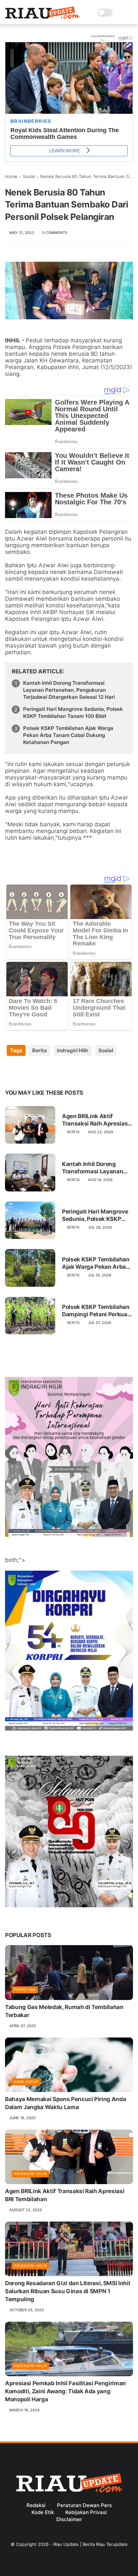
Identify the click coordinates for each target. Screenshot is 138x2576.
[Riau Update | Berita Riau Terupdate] (42, 17)
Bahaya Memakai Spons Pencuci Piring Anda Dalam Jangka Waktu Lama (65, 2103)
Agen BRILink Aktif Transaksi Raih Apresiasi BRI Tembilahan (96, 1120)
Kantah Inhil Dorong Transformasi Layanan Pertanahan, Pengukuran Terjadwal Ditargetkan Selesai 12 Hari (69, 690)
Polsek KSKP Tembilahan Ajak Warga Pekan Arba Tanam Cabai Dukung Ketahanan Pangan (68, 735)
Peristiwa (25, 1990)
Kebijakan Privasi (86, 2512)
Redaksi (36, 2505)
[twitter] (24, 1072)
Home (11, 176)
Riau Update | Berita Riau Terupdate (90, 2544)
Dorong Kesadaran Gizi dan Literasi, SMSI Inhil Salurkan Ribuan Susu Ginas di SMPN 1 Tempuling (67, 2291)
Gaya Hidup (26, 2082)
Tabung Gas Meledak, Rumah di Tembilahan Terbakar (64, 2011)
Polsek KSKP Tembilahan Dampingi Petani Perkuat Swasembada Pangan (96, 1311)
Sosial (29, 176)
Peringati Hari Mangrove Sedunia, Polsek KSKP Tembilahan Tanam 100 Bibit (73, 713)
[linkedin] (64, 1072)
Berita (40, 1050)
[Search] (120, 13)
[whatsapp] (38, 1072)
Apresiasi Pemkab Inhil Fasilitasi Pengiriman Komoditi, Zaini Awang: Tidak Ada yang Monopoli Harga (65, 2391)
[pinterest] (51, 1072)
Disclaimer (69, 2519)
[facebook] (11, 1072)
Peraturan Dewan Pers (84, 2505)
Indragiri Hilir (73, 1050)
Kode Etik (43, 2512)
